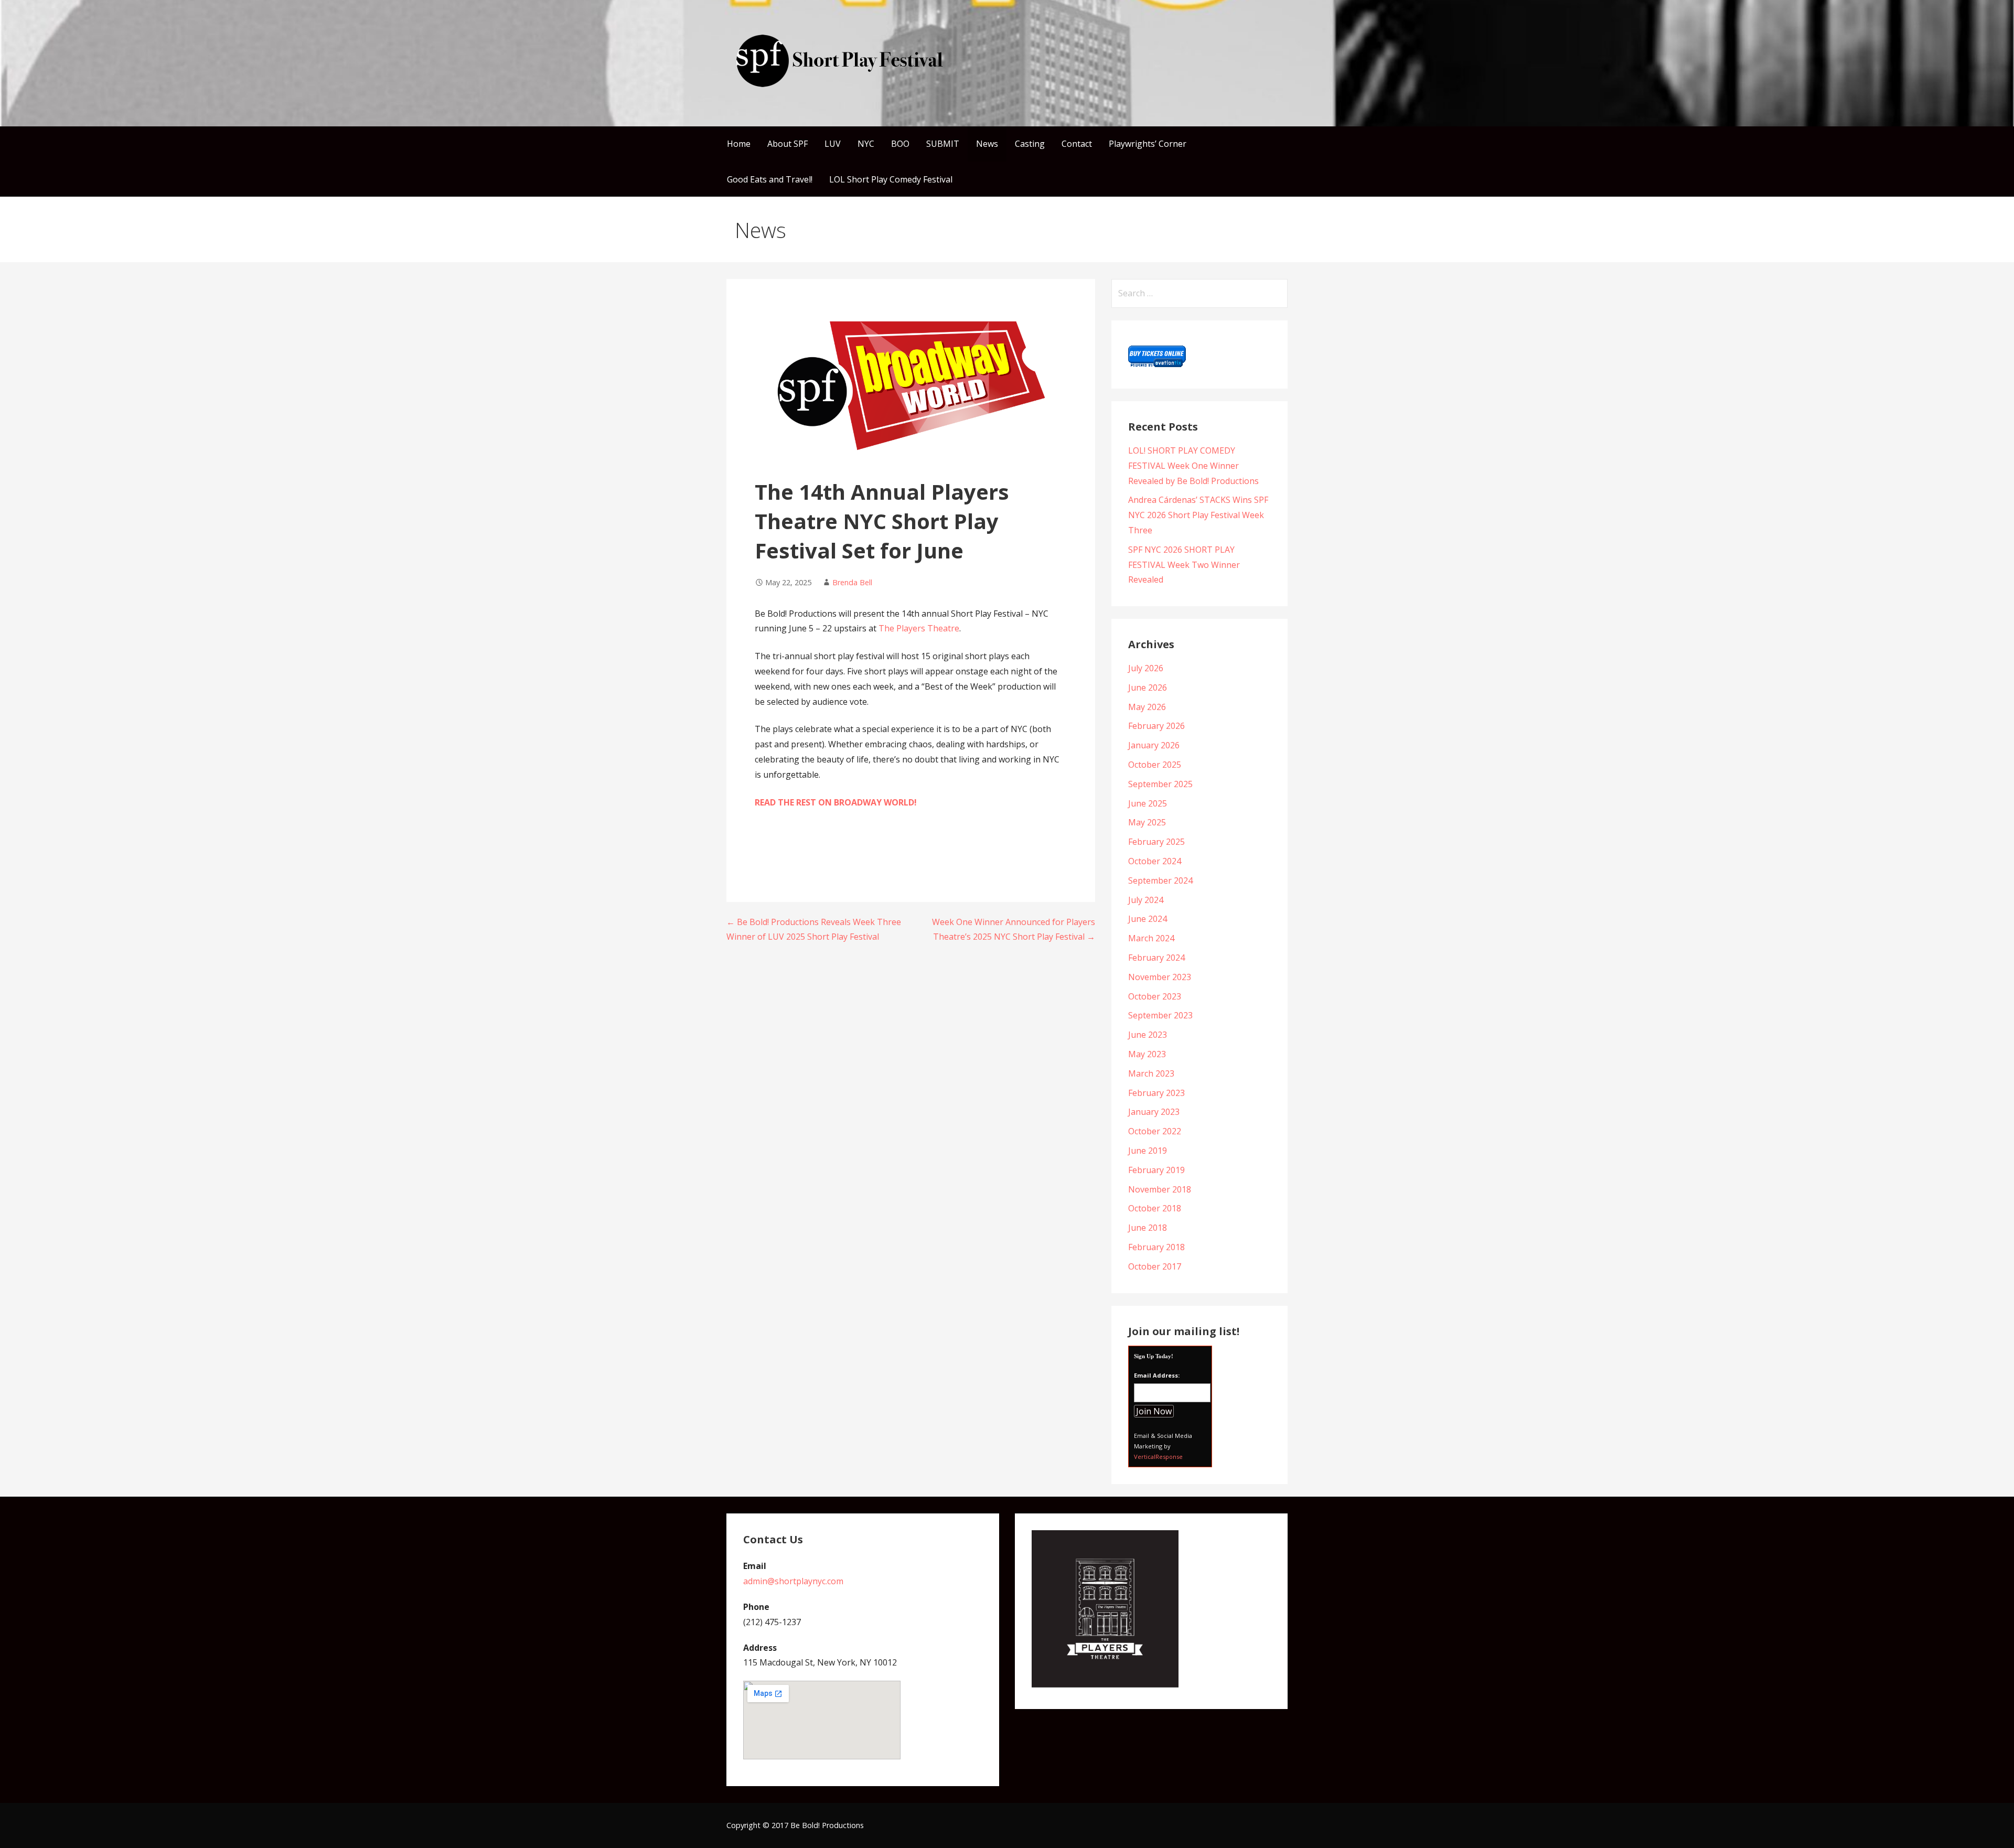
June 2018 (1148, 1228)
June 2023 (1148, 1035)
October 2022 (1155, 1131)
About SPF (788, 144)
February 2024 (1156, 958)
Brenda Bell (852, 582)
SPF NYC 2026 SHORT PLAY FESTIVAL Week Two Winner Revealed (1184, 565)
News (987, 144)
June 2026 (1148, 687)
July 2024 (1146, 900)
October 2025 (1155, 765)
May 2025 (1147, 822)
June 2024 (1148, 919)
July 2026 (1146, 668)
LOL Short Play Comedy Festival (891, 179)
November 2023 (1160, 977)
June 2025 (1148, 803)
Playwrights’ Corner (1148, 144)
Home (739, 144)
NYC (866, 144)
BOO (900, 144)
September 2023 (1160, 1015)
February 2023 (1156, 1093)
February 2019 (1156, 1170)
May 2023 (1147, 1054)
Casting (1030, 144)
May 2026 (1147, 707)
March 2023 (1151, 1073)
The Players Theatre (919, 628)
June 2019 (1148, 1151)
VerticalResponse (1158, 1457)
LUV (833, 144)
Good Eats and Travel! (770, 179)
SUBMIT (943, 144)
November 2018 (1160, 1189)
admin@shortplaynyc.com (793, 1581)
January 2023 (1154, 1112)
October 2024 (1155, 861)
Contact (1077, 144)
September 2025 (1160, 784)
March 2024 (1151, 938)
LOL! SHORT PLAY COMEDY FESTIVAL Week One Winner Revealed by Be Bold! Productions (1193, 466)
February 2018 (1156, 1247)
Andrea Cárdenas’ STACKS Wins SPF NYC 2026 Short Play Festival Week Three (1198, 515)
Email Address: (1157, 1375)
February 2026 (1156, 726)
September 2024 (1160, 880)
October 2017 (1155, 1266)
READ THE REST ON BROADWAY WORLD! (836, 802)
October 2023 (1155, 996)
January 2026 (1154, 745)
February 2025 (1156, 842)
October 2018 (1155, 1208)
